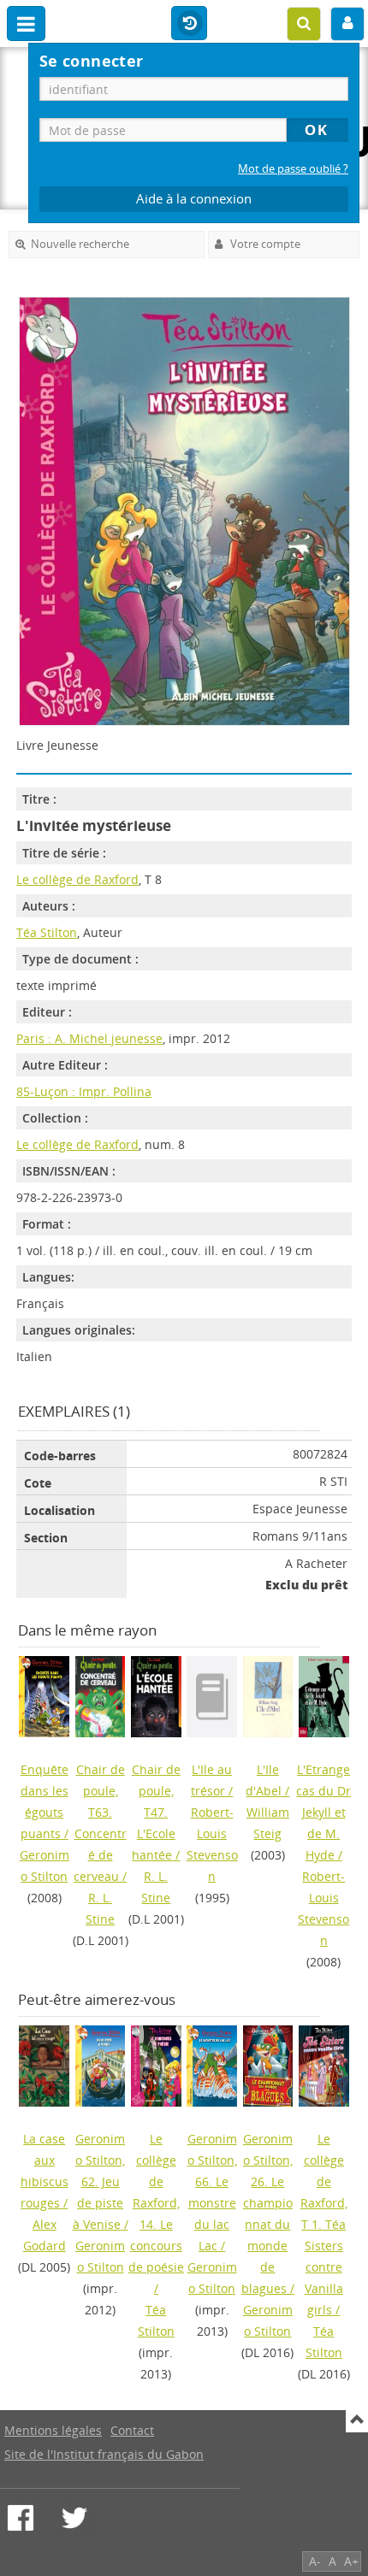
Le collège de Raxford (77, 879)
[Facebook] (21, 2518)
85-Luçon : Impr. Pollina (84, 1091)
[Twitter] (74, 2518)
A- (315, 2561)
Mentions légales (53, 2430)
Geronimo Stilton (45, 1866)
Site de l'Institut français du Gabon (104, 2454)
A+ (351, 2561)
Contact (132, 2430)
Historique (189, 24)
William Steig (268, 1823)
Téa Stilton (47, 932)
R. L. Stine (100, 1908)
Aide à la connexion (194, 199)
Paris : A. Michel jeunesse (89, 1038)
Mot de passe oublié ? (293, 169)
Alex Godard (45, 2235)
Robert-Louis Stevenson (212, 1844)
